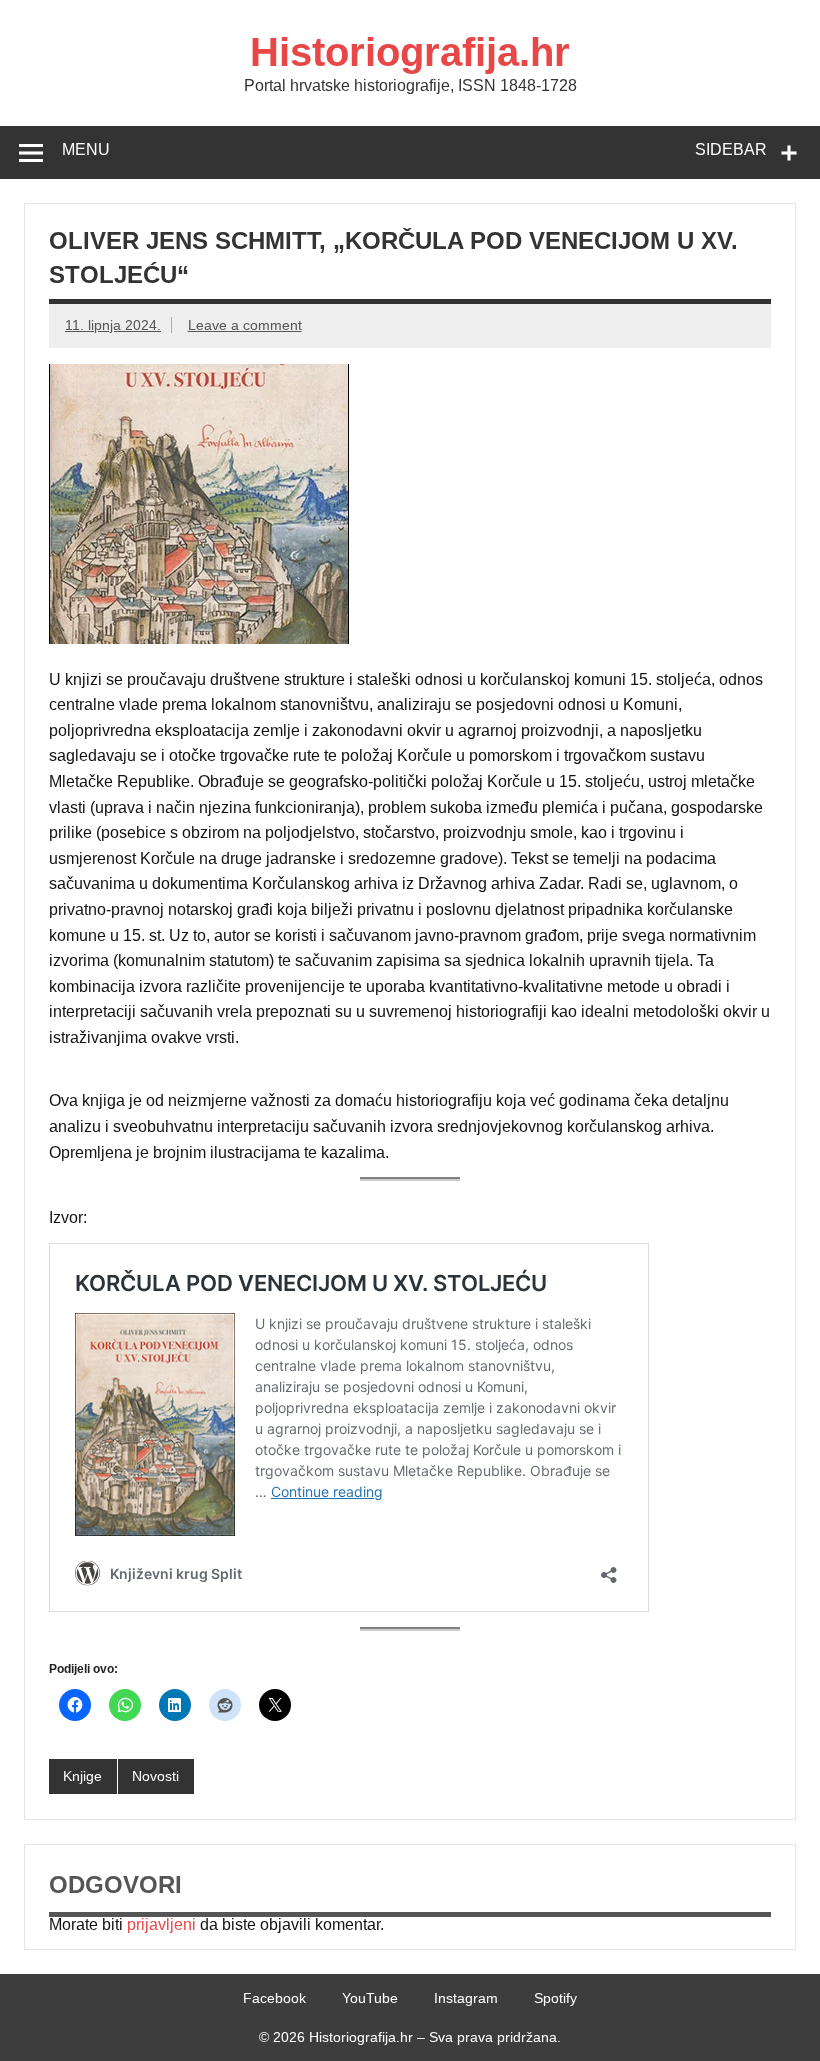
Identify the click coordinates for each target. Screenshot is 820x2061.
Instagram (466, 1998)
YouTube (370, 1998)
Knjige (82, 1776)
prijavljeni (161, 1924)
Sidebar (731, 149)
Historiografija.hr (410, 52)
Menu (86, 149)
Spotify (555, 1998)
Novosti (155, 1776)
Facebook (274, 1998)
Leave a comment (245, 325)
